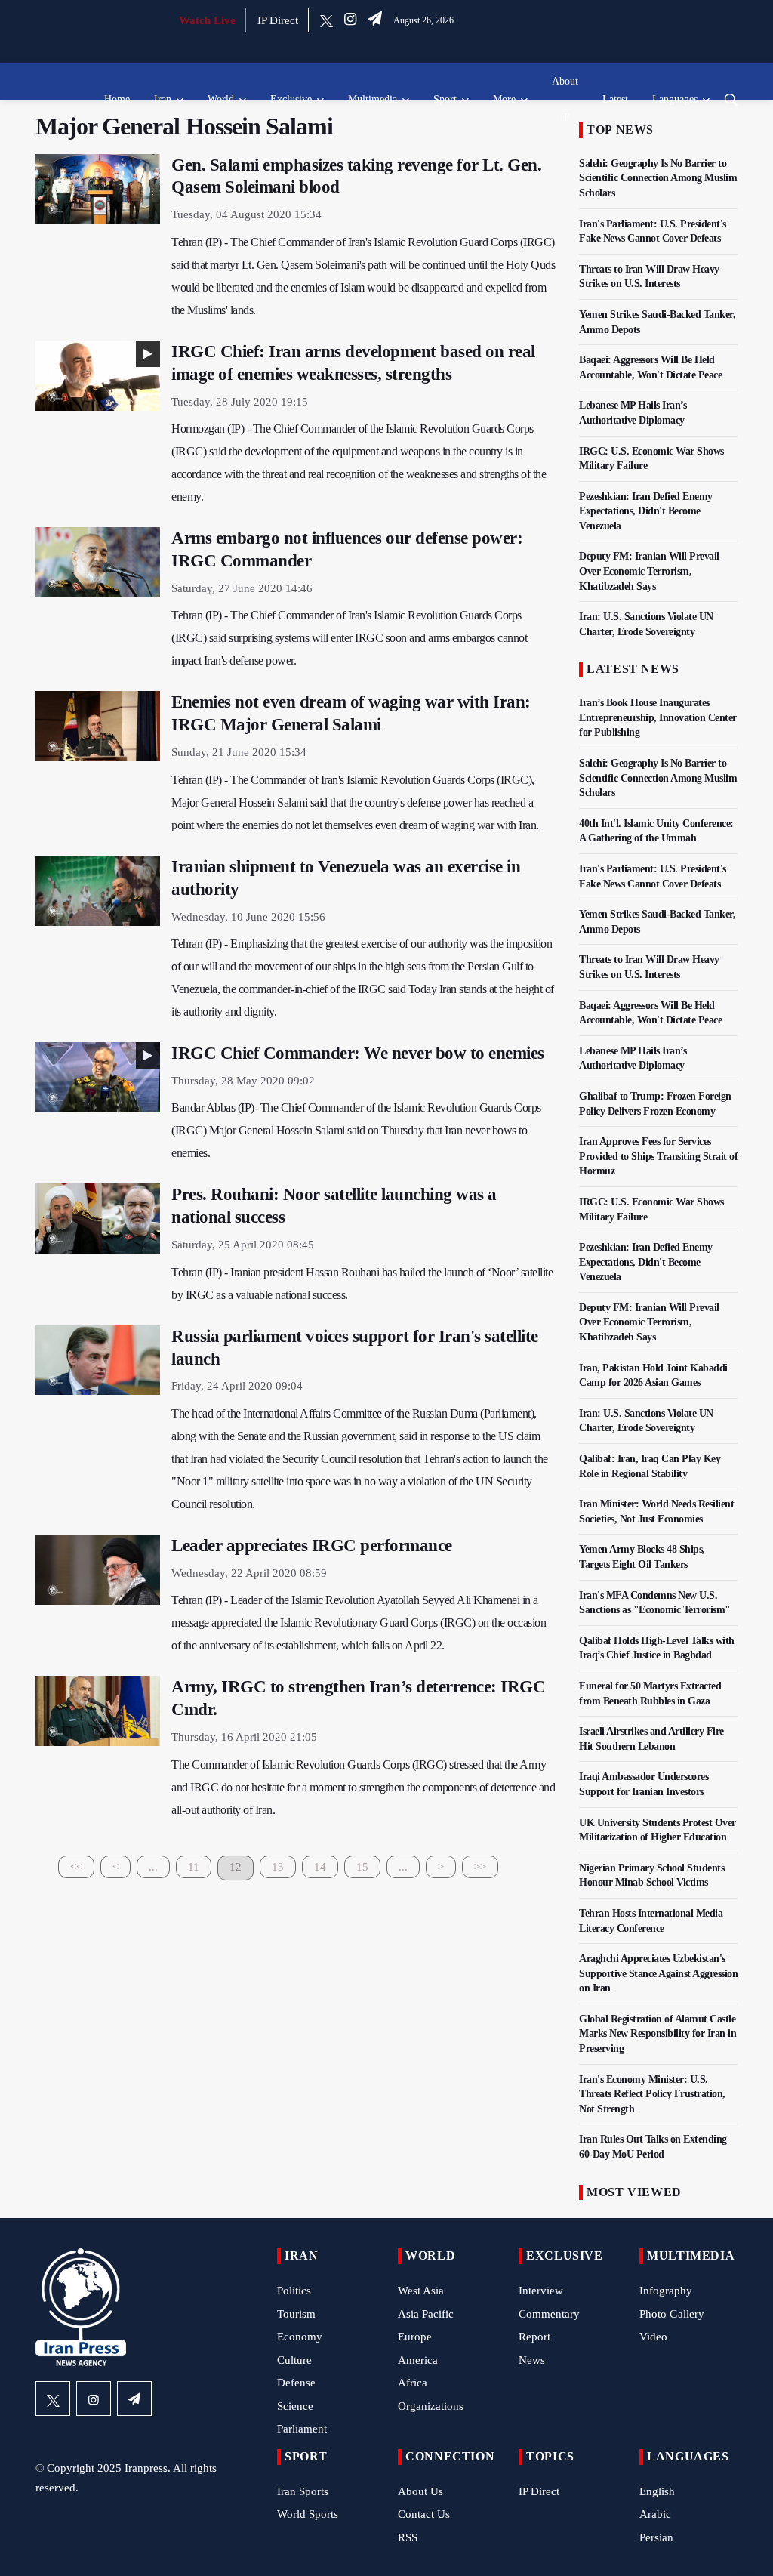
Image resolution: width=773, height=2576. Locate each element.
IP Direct (278, 20)
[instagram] (350, 20)
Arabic (655, 2514)
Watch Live (207, 20)
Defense (296, 2383)
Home (117, 99)
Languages (675, 99)
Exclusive (291, 99)
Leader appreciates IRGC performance (312, 1546)
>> (480, 1867)
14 (320, 1867)
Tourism (296, 2314)
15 (362, 1867)
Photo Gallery (672, 2314)
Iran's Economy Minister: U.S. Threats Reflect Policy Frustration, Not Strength (652, 2094)
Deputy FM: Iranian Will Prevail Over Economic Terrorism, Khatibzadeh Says (649, 571)
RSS (408, 2537)
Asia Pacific (426, 2314)
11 (194, 1867)
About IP (565, 99)
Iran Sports (303, 2491)
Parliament (302, 2429)
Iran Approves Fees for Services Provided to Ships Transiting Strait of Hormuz (658, 1156)
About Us (420, 2491)
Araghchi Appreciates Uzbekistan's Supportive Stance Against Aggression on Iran (658, 1973)
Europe (415, 2337)
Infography (666, 2291)
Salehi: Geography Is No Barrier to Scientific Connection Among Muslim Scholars (658, 178)
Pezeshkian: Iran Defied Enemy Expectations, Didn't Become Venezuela (646, 511)
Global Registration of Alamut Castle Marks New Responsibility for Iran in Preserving (658, 2034)
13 (278, 1867)
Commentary (549, 2314)
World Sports (308, 2514)
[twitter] (326, 20)
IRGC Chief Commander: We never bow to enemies (358, 1053)
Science (295, 2406)
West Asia (421, 2291)
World (221, 99)
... (153, 1867)
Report (534, 2337)
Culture (294, 2360)
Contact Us (424, 2514)
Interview (541, 2291)
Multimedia (373, 99)
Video (653, 2337)
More (504, 99)
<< (76, 1867)
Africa (413, 2383)
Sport (445, 99)
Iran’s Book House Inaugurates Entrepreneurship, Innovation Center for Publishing (658, 717)
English (657, 2491)
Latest (615, 99)
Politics (294, 2291)
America (418, 2360)
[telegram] (375, 20)
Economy (300, 2337)
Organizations (431, 2406)
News (532, 2360)
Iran (163, 99)
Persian (656, 2537)
